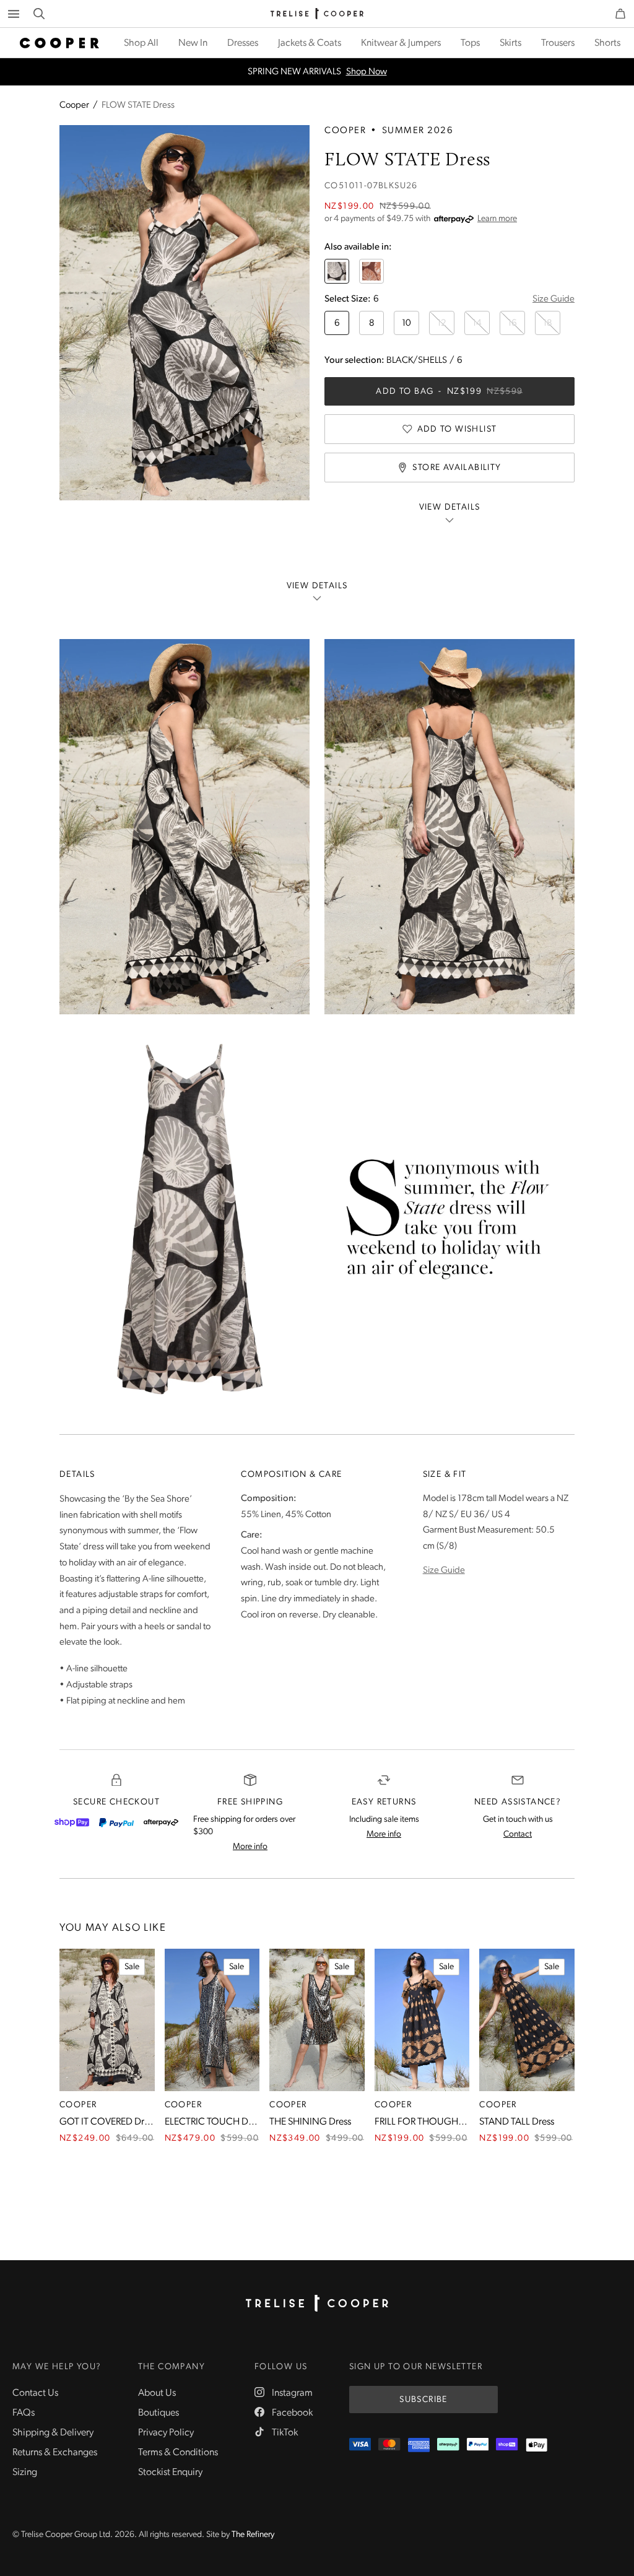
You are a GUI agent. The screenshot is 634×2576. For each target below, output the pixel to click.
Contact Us (35, 2393)
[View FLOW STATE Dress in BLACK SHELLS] (337, 271)
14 (477, 324)
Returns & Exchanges (55, 2453)
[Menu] (14, 14)
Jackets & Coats (310, 43)
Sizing (25, 2473)
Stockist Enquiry (170, 2473)
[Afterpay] (161, 1822)
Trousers (558, 43)
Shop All (141, 43)
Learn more (497, 219)
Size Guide (554, 299)
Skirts (510, 43)
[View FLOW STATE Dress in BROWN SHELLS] (371, 271)
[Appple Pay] (536, 2445)
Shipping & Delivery (53, 2433)
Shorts (607, 43)
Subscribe (423, 2400)
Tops (470, 43)
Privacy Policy (166, 2433)
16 (512, 324)
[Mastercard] (389, 2445)
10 (406, 324)
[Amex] (419, 2445)
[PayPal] (116, 1822)
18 (548, 324)
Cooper (74, 106)
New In (193, 43)
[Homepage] (317, 2304)
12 (442, 324)
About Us (157, 2393)
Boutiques (158, 2413)
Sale (132, 1967)
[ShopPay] (72, 1822)
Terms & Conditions (178, 2453)
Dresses (243, 43)
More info (250, 1847)
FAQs (24, 2413)
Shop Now (367, 72)
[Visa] (360, 2445)
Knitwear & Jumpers (401, 43)
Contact (518, 1834)
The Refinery (253, 2535)
